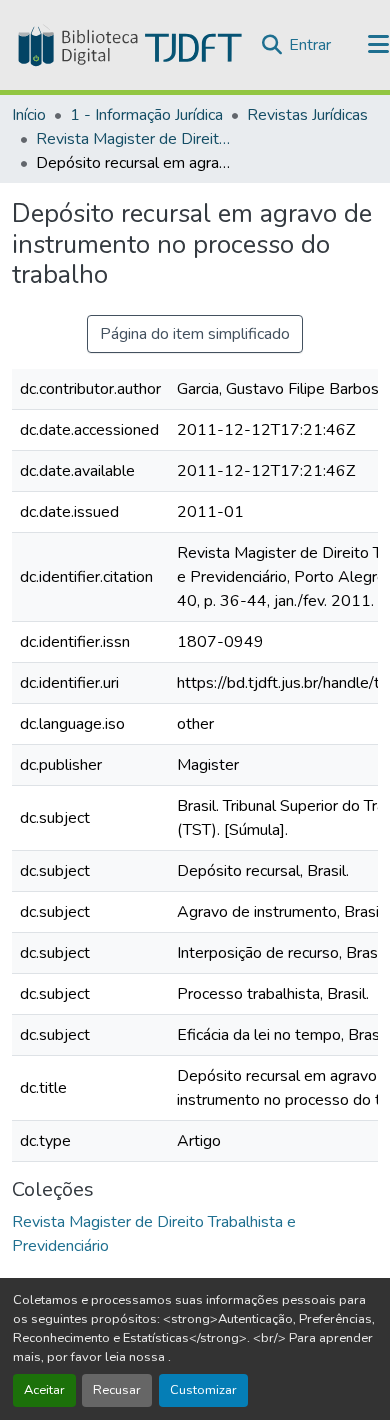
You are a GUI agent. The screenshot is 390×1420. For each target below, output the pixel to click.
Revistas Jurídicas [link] (307, 115)
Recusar (117, 1390)
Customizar (203, 1390)
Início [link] (29, 115)
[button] (128, 45)
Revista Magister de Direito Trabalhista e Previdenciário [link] (136, 139)
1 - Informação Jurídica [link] (146, 115)
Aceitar (44, 1390)
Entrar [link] (310, 45)
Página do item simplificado (195, 334)
